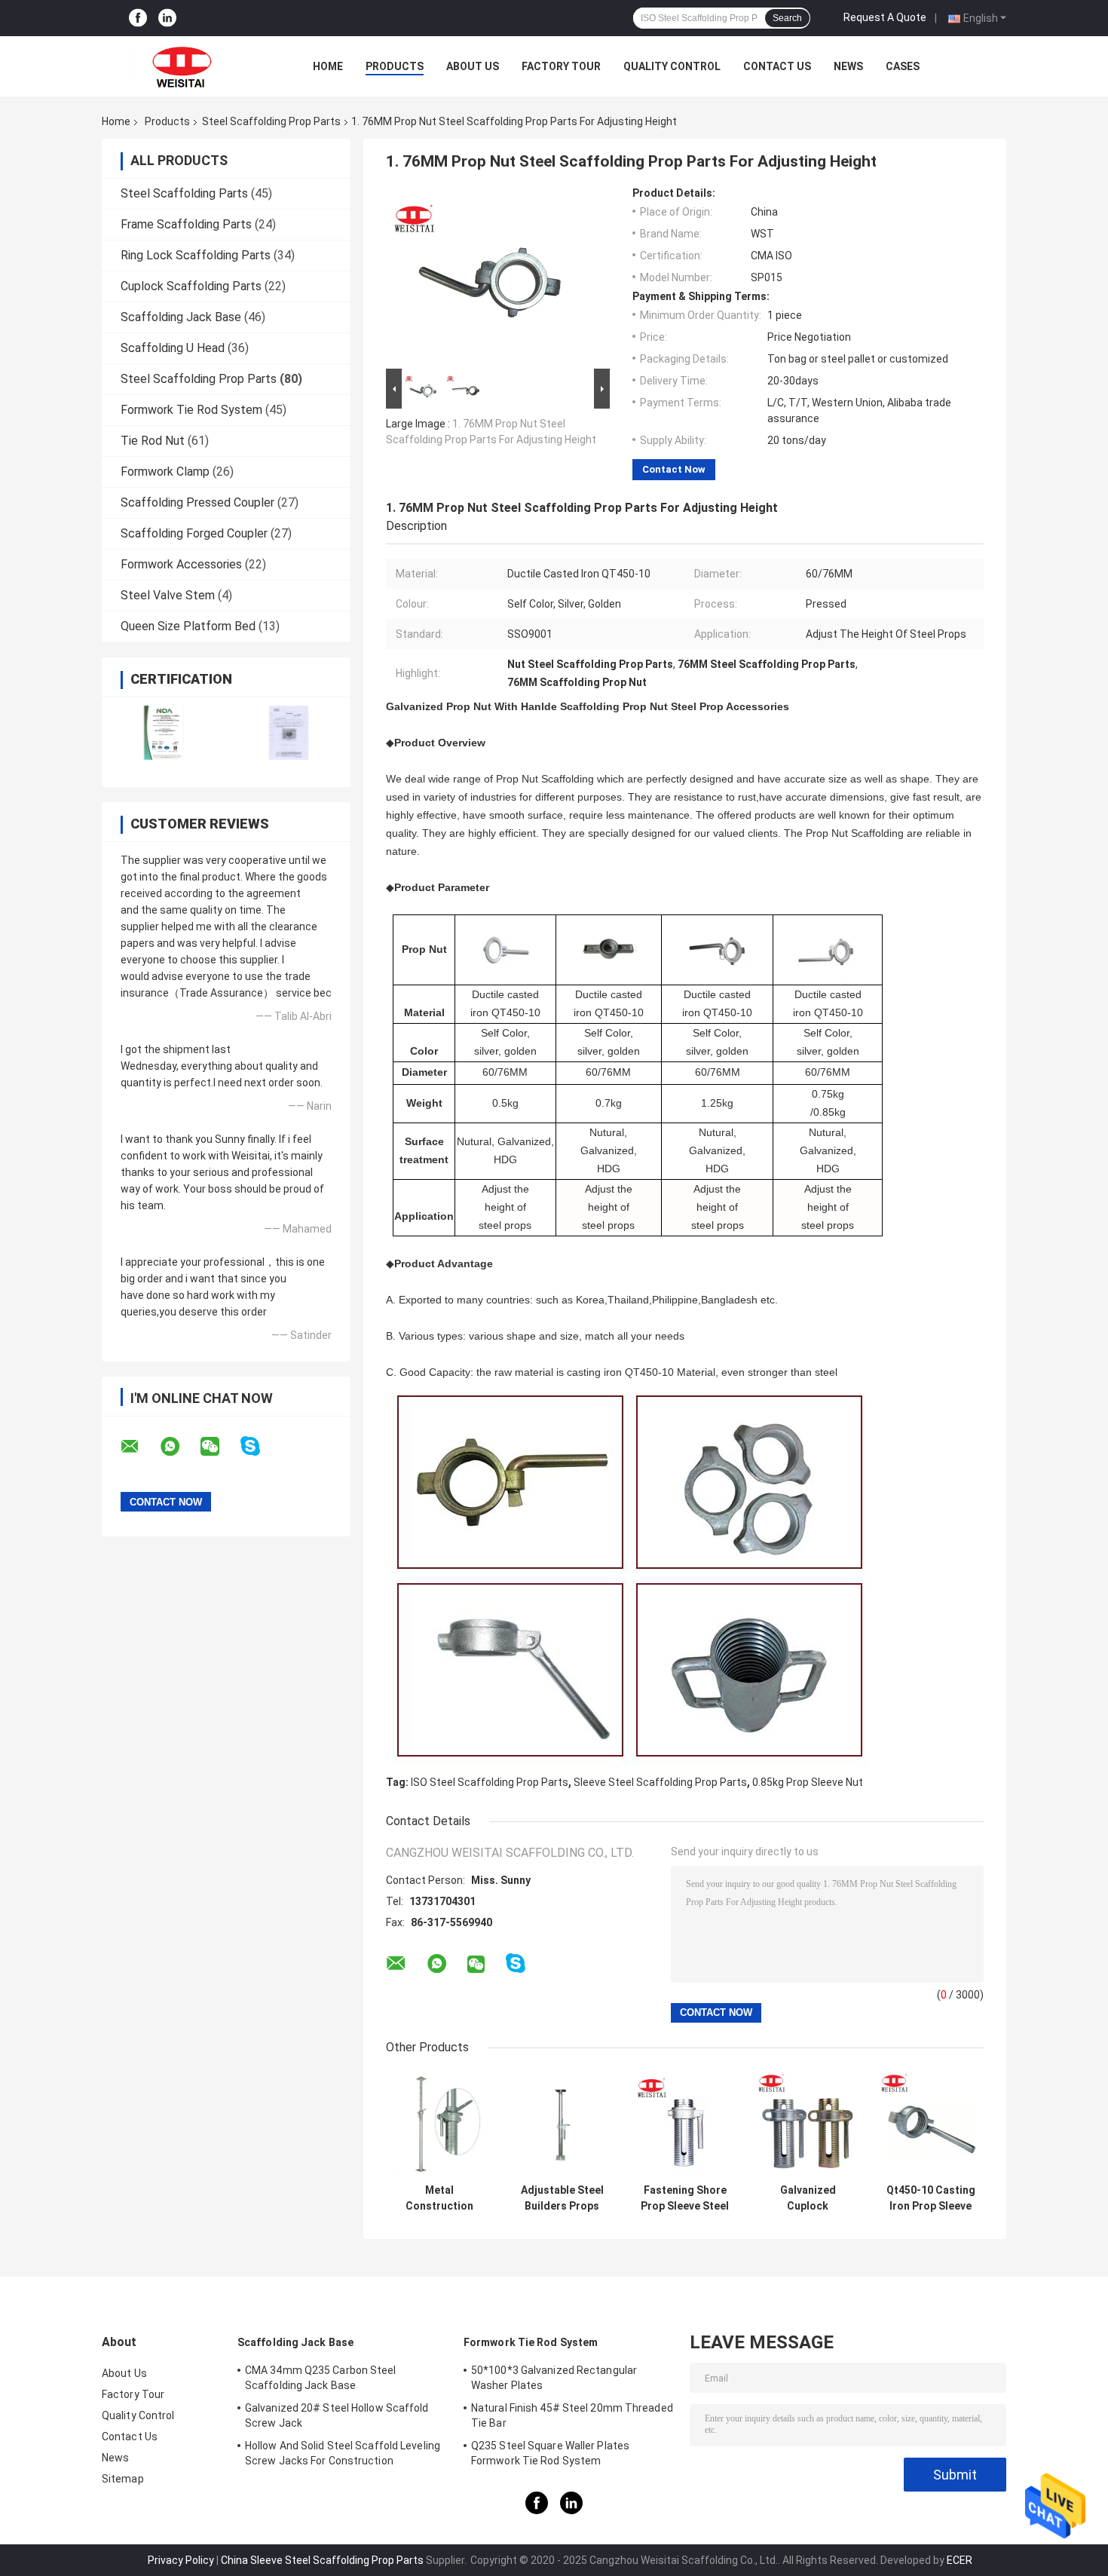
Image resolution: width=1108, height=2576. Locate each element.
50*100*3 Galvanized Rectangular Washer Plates (554, 2378)
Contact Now (674, 469)
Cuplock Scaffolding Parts (191, 286)
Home (328, 66)
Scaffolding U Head (173, 348)
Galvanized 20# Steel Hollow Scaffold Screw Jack (337, 2415)
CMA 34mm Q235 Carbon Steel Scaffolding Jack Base (321, 2378)
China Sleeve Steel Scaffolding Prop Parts (322, 2560)
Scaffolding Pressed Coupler (197, 502)
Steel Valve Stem (168, 595)
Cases (903, 66)
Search (787, 18)
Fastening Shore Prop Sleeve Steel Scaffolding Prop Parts (685, 2198)
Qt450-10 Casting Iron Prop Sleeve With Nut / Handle (931, 2198)
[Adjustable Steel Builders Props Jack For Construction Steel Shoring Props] (562, 2123)
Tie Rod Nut (153, 441)
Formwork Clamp (165, 472)
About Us (473, 66)
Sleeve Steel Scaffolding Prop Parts (660, 1782)
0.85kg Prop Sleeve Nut (808, 1782)
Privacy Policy (181, 2560)
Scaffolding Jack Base (181, 317)
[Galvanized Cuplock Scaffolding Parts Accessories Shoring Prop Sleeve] (808, 2123)
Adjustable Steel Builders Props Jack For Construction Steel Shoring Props (562, 2198)
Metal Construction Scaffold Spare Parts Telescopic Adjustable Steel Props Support (439, 2198)
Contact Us (777, 66)
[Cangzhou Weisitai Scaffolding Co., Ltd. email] (139, 1447)
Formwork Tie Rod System (191, 410)
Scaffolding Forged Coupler (194, 533)
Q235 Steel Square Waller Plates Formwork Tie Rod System (550, 2453)
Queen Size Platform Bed (188, 626)
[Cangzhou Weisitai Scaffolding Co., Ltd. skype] (260, 1446)
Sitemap (123, 2479)
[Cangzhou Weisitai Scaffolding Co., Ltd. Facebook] (138, 18)
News (848, 66)
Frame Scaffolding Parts (186, 224)
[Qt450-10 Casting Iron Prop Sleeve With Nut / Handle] (930, 2123)
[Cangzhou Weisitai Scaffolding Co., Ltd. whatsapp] (179, 1447)
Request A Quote (885, 17)
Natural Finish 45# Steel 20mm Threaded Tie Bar (572, 2415)
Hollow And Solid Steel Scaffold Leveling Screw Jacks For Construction (343, 2453)
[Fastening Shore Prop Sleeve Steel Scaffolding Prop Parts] (685, 2123)
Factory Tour (561, 66)
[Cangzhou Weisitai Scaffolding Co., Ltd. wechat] (219, 1447)
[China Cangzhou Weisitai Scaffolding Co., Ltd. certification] (164, 732)
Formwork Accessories (181, 564)
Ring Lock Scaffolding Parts (196, 255)
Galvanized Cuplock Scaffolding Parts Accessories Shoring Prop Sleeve (808, 2198)
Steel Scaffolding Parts (184, 193)
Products (395, 66)
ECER (960, 2560)
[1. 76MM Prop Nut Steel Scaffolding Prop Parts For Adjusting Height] (491, 276)
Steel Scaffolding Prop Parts (271, 121)
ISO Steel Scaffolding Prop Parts (490, 1782)
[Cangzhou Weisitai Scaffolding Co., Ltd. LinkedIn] (167, 18)
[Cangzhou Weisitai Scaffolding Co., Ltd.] (185, 66)
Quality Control (672, 66)
